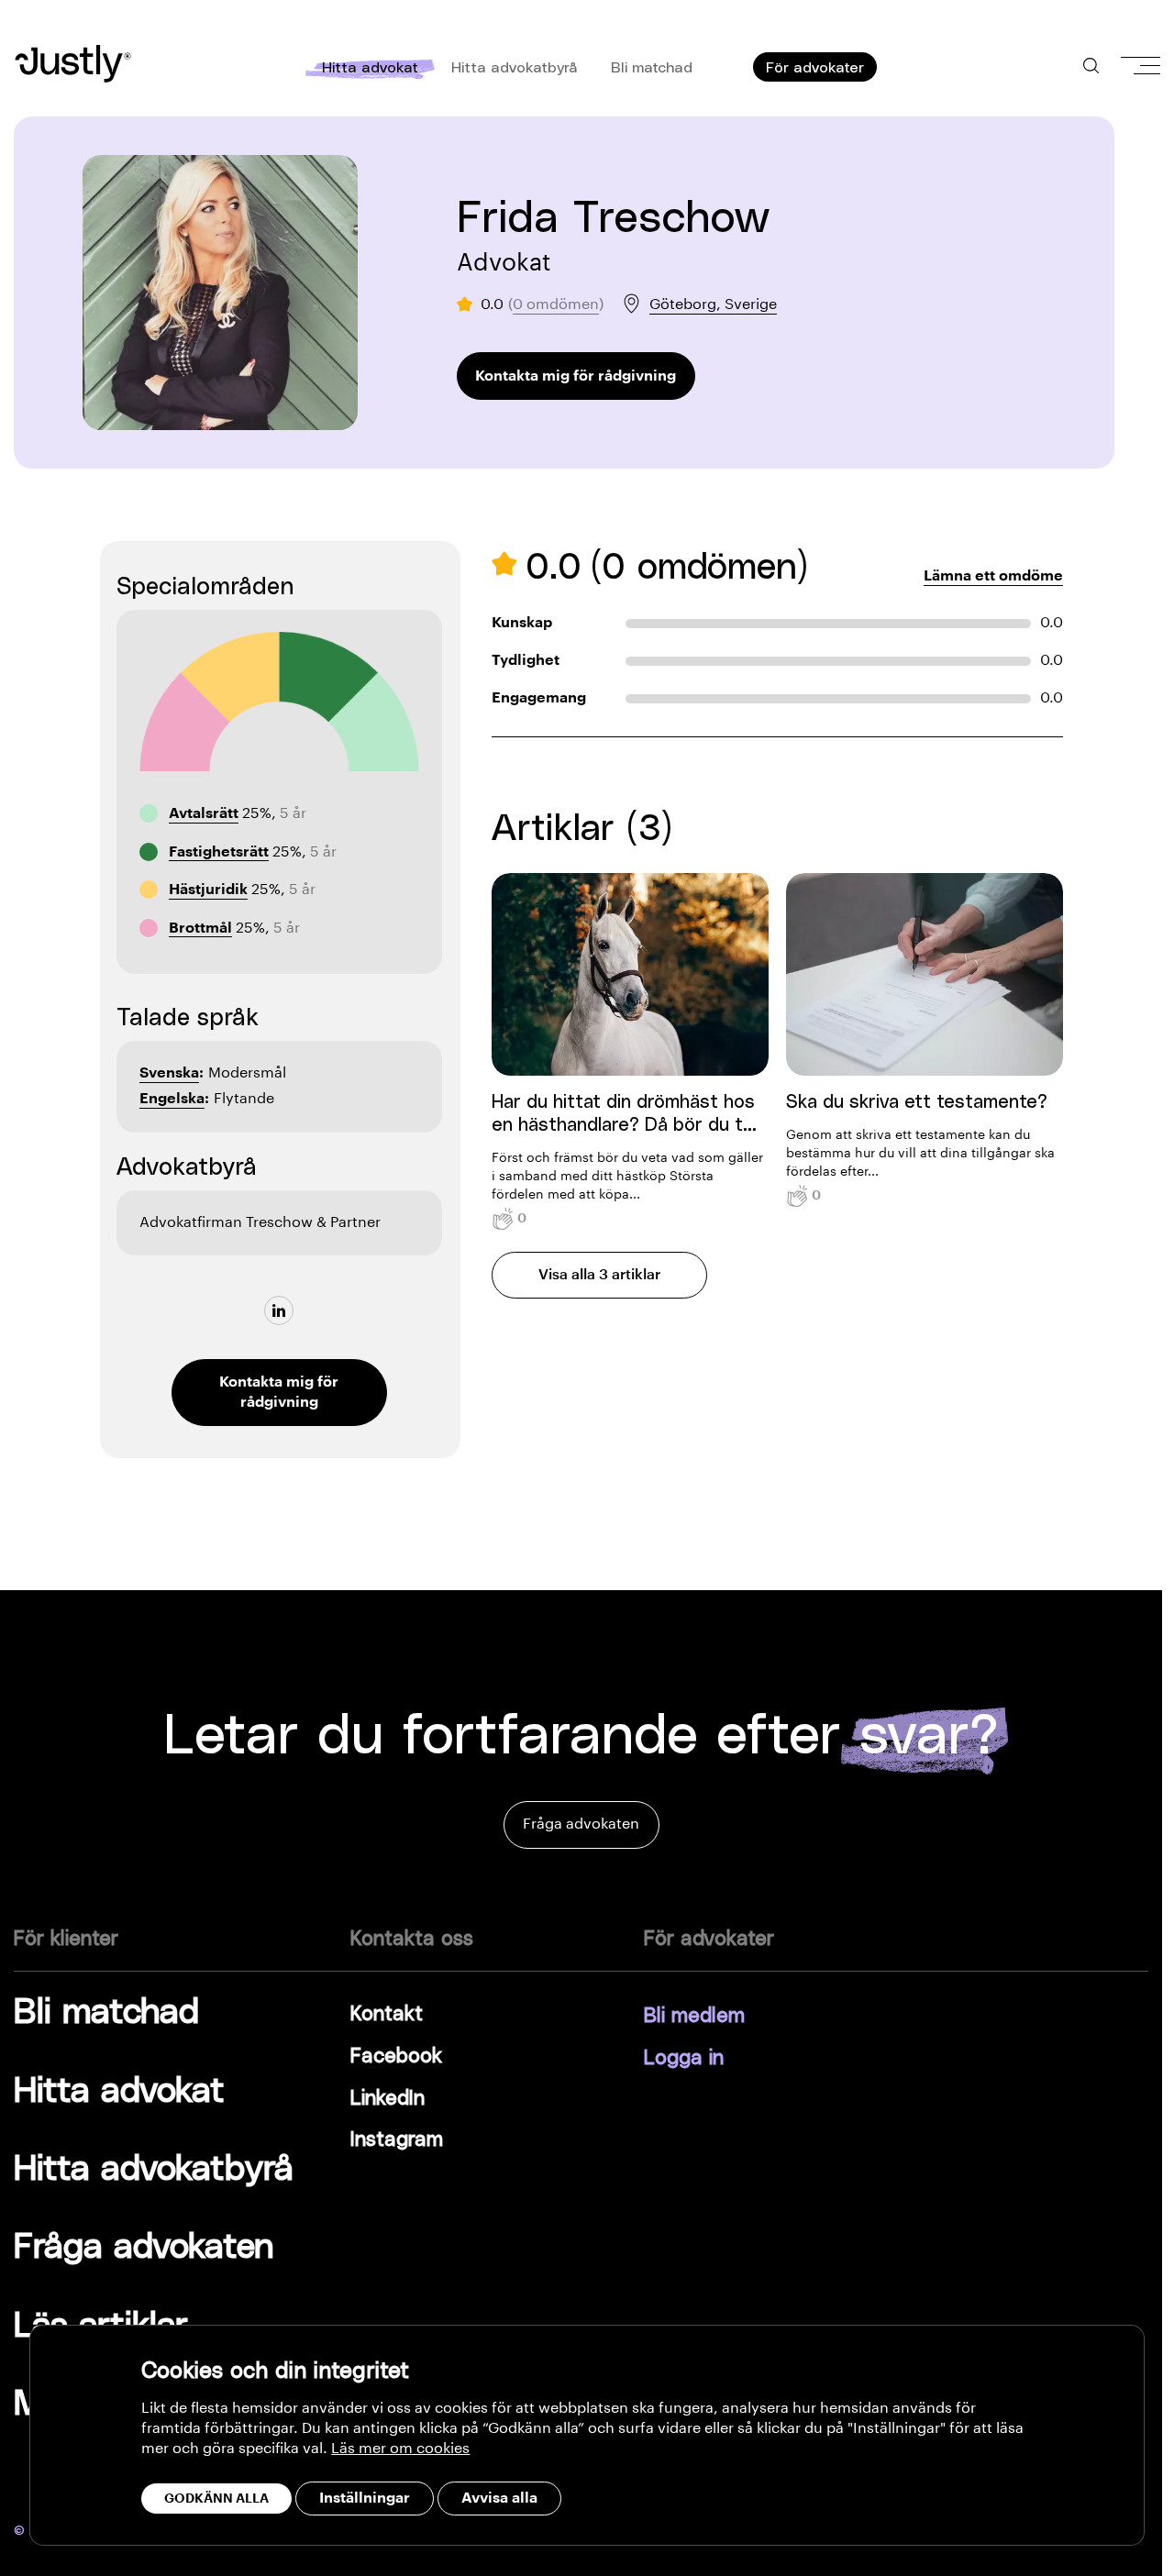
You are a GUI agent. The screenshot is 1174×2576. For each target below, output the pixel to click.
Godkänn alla (216, 2498)
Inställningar (365, 2498)
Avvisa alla (499, 2498)
